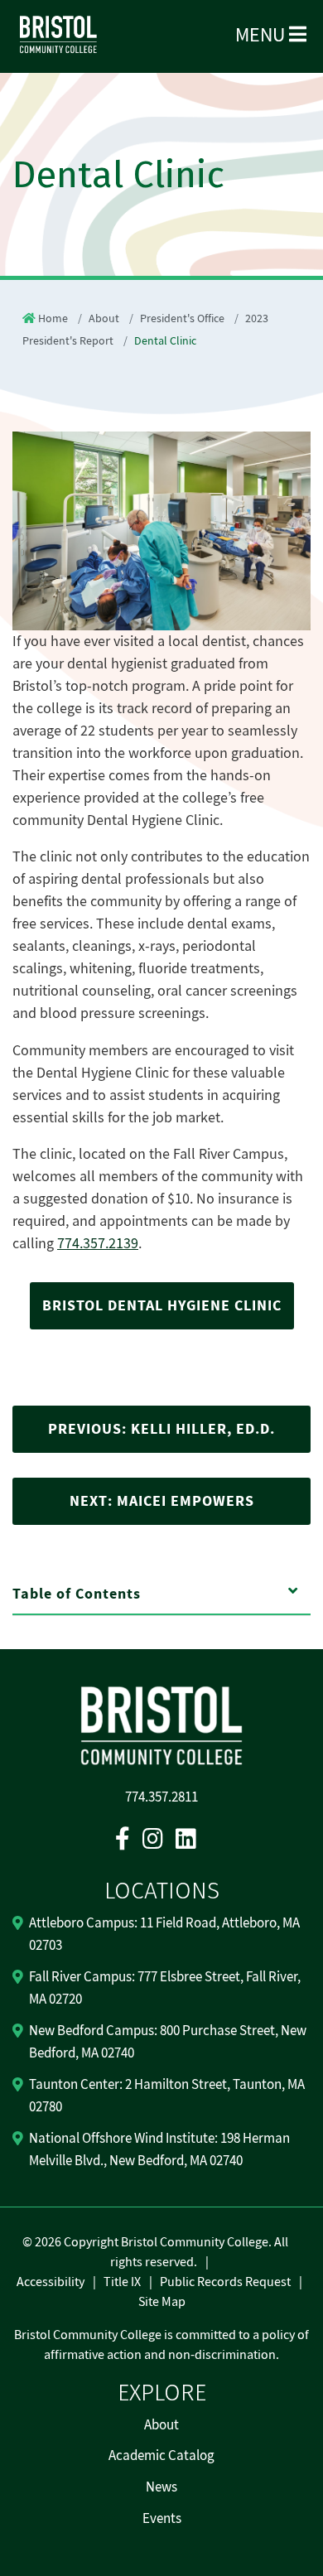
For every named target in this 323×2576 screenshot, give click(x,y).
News (161, 2487)
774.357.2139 (98, 1244)
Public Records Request (225, 2282)
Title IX (122, 2282)
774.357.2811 (161, 1797)
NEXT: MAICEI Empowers (162, 1501)
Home (53, 319)
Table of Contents (77, 1594)
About (104, 319)
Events (162, 2519)
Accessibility (51, 2282)
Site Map (162, 2302)
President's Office (182, 319)
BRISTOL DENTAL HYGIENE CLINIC (162, 1306)
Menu (262, 35)
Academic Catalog (161, 2456)
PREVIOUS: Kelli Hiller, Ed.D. (161, 1429)
